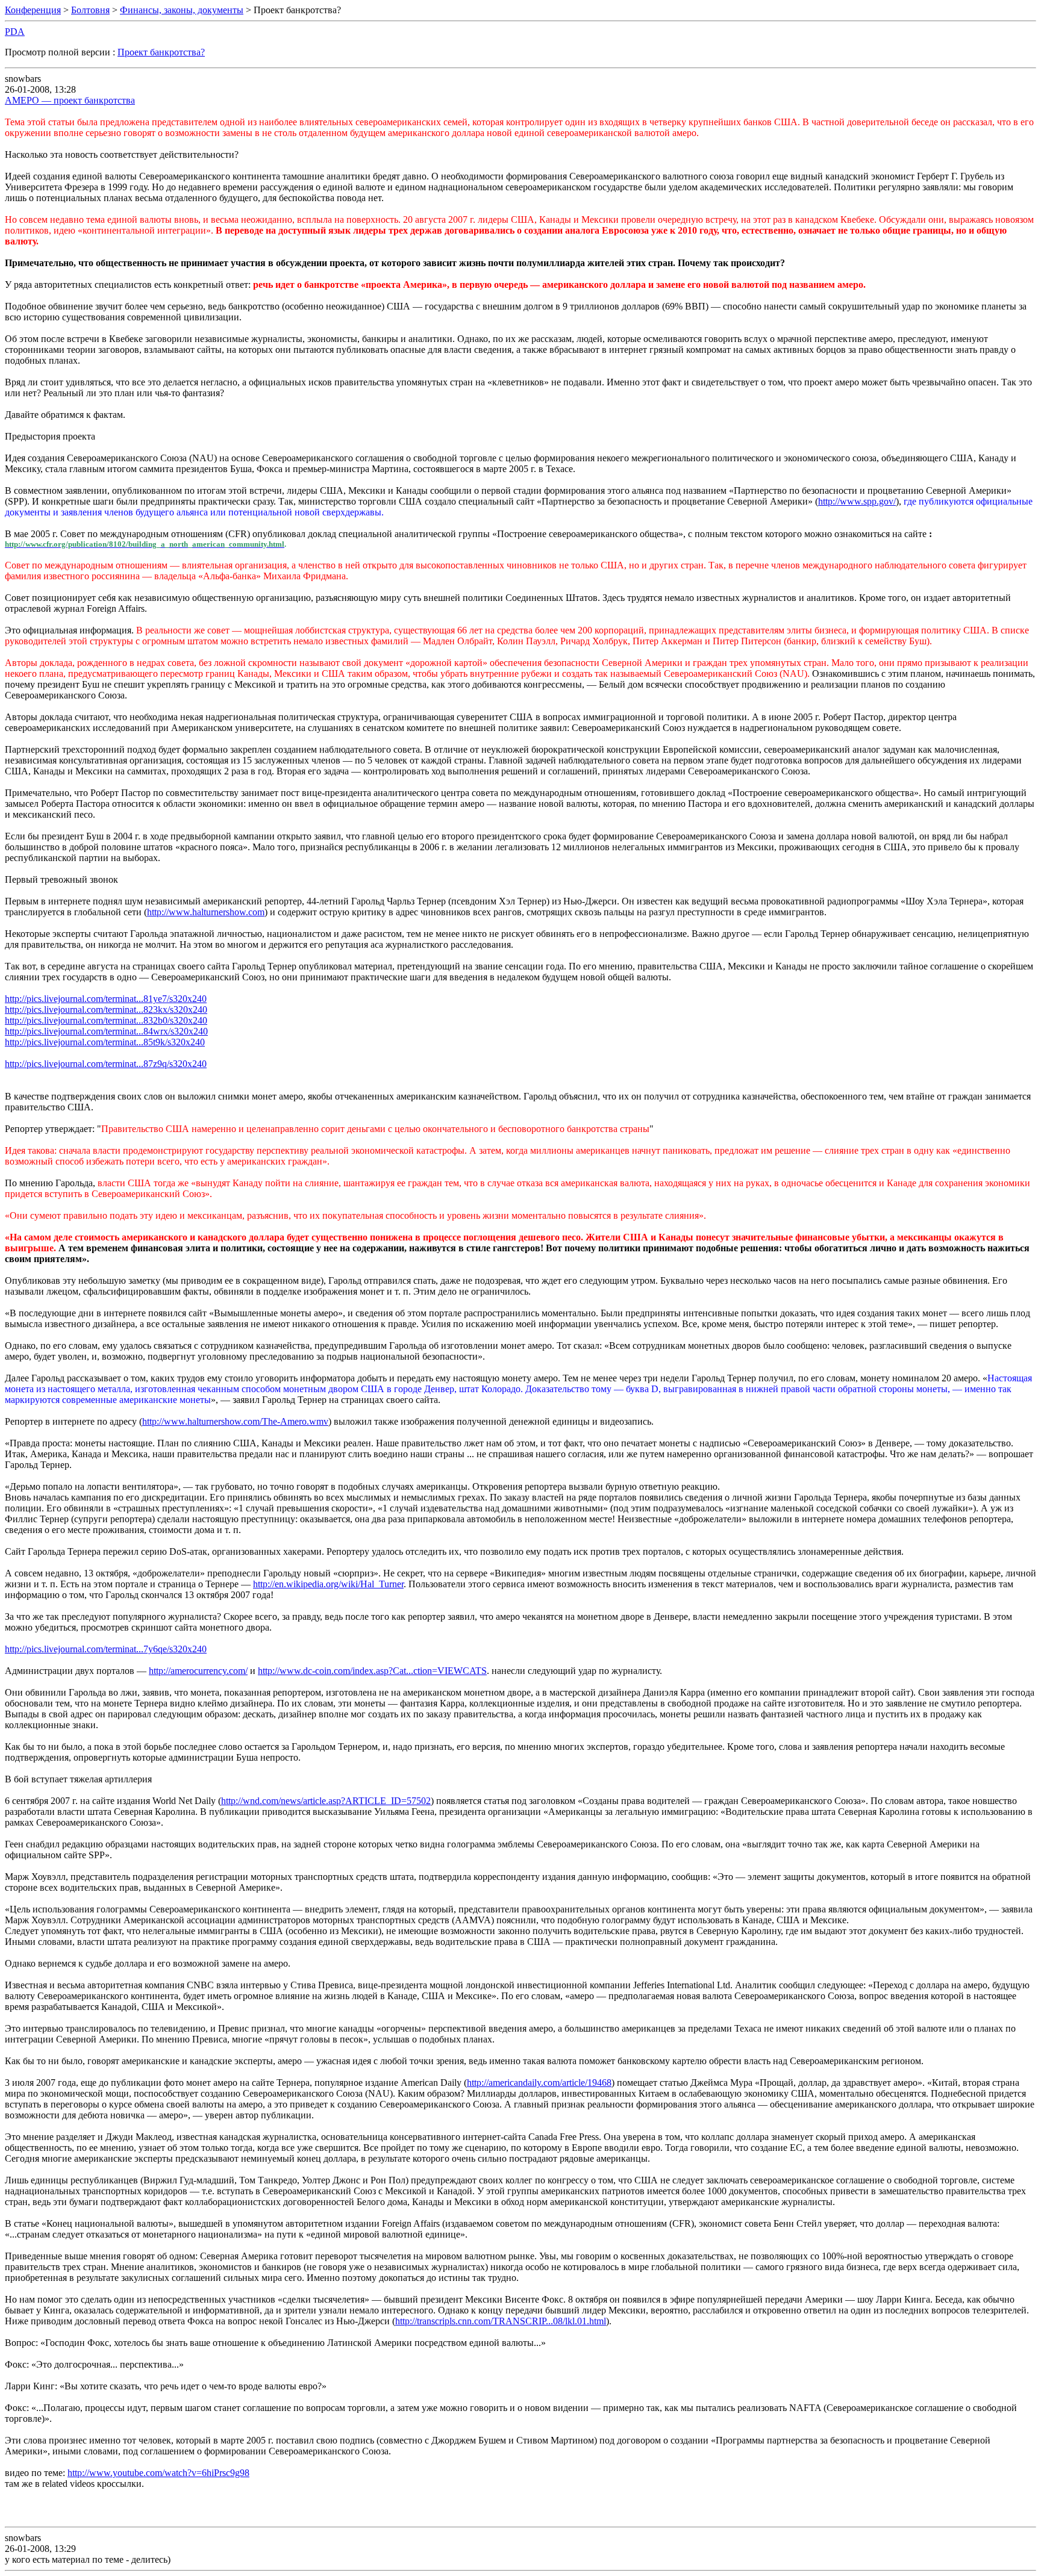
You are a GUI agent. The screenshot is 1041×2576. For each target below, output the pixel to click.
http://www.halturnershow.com (206, 912)
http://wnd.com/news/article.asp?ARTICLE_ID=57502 (326, 1801)
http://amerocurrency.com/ (198, 1671)
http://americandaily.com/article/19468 (539, 2083)
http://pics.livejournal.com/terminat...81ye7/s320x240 (106, 999)
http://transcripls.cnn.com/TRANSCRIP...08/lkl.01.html (501, 2321)
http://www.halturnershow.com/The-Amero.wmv (235, 1421)
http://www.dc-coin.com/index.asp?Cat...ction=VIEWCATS (372, 1671)
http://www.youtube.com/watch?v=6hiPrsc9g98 (158, 2473)
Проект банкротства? (161, 52)
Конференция (33, 10)
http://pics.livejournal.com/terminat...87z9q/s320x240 (106, 1064)
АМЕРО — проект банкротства (70, 100)
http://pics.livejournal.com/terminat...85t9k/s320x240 (105, 1042)
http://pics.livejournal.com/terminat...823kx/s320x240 (106, 1010)
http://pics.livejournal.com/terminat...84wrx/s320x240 (106, 1031)
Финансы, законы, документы (182, 10)
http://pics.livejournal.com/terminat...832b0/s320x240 (106, 1020)
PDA (15, 32)
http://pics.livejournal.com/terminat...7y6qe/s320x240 (106, 1649)
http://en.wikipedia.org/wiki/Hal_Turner (328, 1584)
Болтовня (90, 10)
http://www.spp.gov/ (857, 501)
